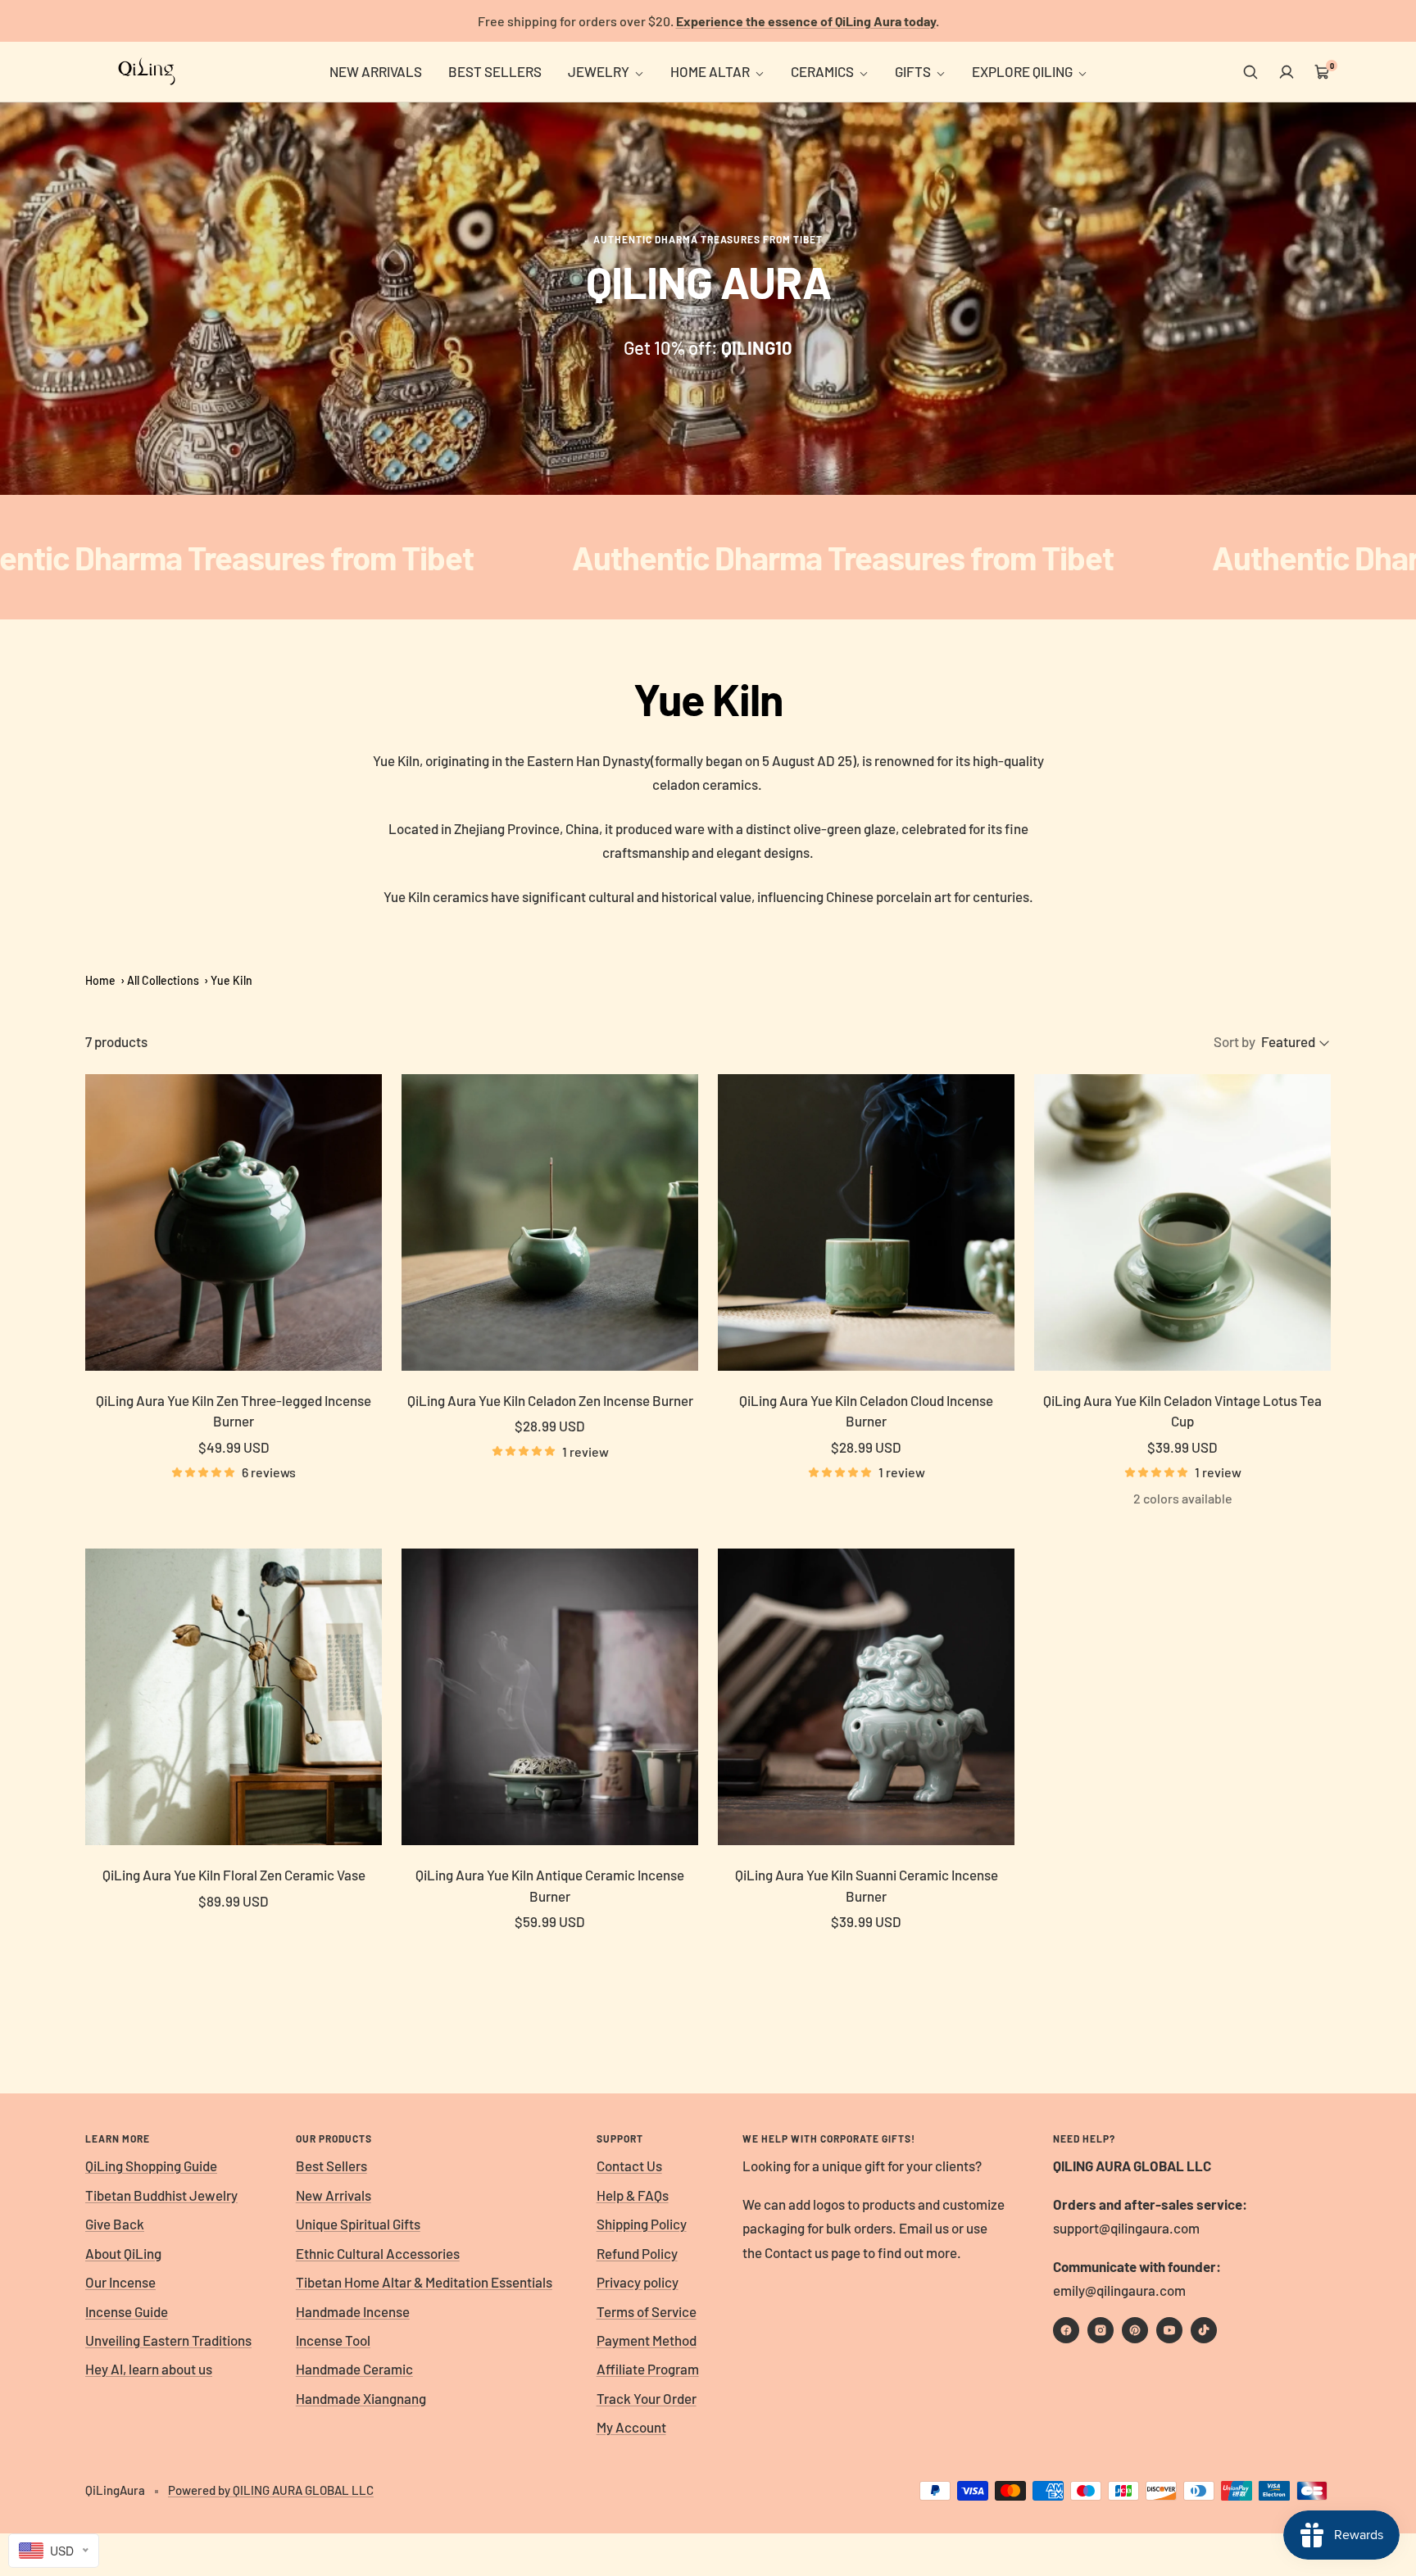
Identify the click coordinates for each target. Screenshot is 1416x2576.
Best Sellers (331, 2166)
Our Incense (120, 2282)
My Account (631, 2427)
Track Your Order (647, 2398)
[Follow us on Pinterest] (1135, 2330)
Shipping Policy (642, 2224)
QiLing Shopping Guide (151, 2166)
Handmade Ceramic (354, 2369)
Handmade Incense (353, 2311)
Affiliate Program (648, 2369)
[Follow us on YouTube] (1169, 2330)
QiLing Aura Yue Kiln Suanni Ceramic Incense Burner (867, 1885)
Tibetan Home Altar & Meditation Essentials (424, 2282)
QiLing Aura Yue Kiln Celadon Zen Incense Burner (550, 1400)
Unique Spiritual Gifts (358, 2224)
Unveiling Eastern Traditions (168, 2340)
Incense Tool (333, 2340)
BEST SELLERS (495, 71)
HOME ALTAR (711, 71)
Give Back (115, 2224)
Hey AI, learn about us (149, 2369)
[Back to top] (1347, 2465)
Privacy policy (638, 2282)
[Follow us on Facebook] (1066, 2330)
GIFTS (914, 71)
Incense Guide (127, 2311)
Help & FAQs (633, 2195)
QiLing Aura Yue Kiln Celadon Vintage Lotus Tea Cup (1182, 1411)
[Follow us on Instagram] (1101, 2330)
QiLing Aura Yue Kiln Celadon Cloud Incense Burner (866, 1411)
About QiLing (123, 2253)
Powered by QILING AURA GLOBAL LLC (271, 2490)
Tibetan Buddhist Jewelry (161, 2195)
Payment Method (647, 2340)
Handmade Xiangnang (361, 2398)
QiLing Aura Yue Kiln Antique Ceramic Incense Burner (550, 1885)
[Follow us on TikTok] (1204, 2330)
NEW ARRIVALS (376, 71)
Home (100, 980)
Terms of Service (647, 2311)
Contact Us (629, 2166)
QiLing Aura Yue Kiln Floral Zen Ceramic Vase (234, 1875)
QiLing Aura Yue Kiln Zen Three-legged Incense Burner (234, 1411)
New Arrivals (334, 2195)
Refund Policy (637, 2253)
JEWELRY (600, 71)
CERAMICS (824, 71)
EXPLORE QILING (1023, 71)
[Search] (1250, 72)
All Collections (163, 980)
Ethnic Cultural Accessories (378, 2253)
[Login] (1287, 72)
